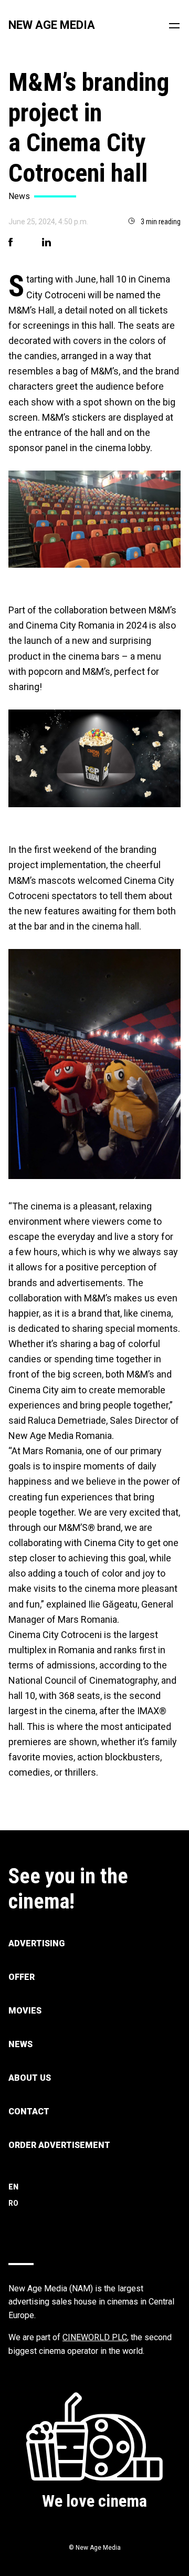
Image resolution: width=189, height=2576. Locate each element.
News (20, 2044)
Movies (25, 2011)
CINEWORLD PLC (95, 2337)
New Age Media (52, 25)
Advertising (36, 1943)
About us (30, 2078)
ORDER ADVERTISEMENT (59, 2145)
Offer (22, 1977)
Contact (29, 2111)
